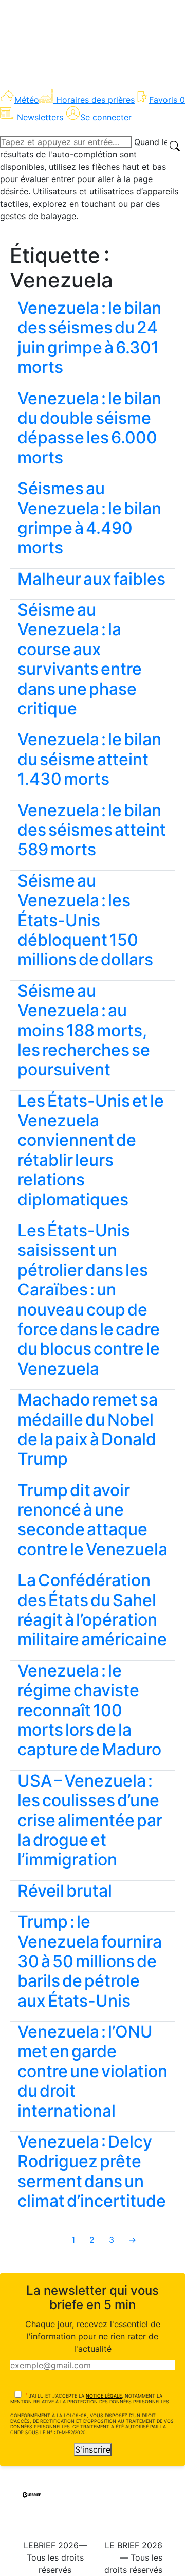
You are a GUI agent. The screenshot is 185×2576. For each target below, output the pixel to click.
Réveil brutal (65, 1891)
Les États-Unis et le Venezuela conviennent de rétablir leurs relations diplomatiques (91, 1150)
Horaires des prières (95, 100)
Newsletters (40, 117)
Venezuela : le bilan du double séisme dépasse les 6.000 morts (89, 428)
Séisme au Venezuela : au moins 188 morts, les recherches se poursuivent (84, 1030)
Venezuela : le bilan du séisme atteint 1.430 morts (89, 759)
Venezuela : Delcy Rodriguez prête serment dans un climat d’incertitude (92, 2171)
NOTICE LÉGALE (104, 2396)
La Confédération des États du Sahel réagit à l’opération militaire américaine (92, 1610)
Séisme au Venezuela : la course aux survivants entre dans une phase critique (80, 659)
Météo (27, 100)
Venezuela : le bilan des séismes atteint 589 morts (92, 830)
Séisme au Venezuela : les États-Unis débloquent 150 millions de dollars (85, 920)
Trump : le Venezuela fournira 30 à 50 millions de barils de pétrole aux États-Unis (90, 1961)
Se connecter (106, 117)
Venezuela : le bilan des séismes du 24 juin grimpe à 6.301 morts (89, 337)
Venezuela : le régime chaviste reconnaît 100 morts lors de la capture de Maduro (89, 1710)
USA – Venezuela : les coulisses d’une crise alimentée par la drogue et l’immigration (90, 1820)
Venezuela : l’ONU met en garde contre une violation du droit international (92, 2071)
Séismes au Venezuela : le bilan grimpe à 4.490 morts (89, 518)
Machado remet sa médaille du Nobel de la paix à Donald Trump (88, 1429)
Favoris (167, 100)
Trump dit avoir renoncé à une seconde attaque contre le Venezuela (92, 1520)
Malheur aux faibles (91, 579)
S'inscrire (93, 2449)
